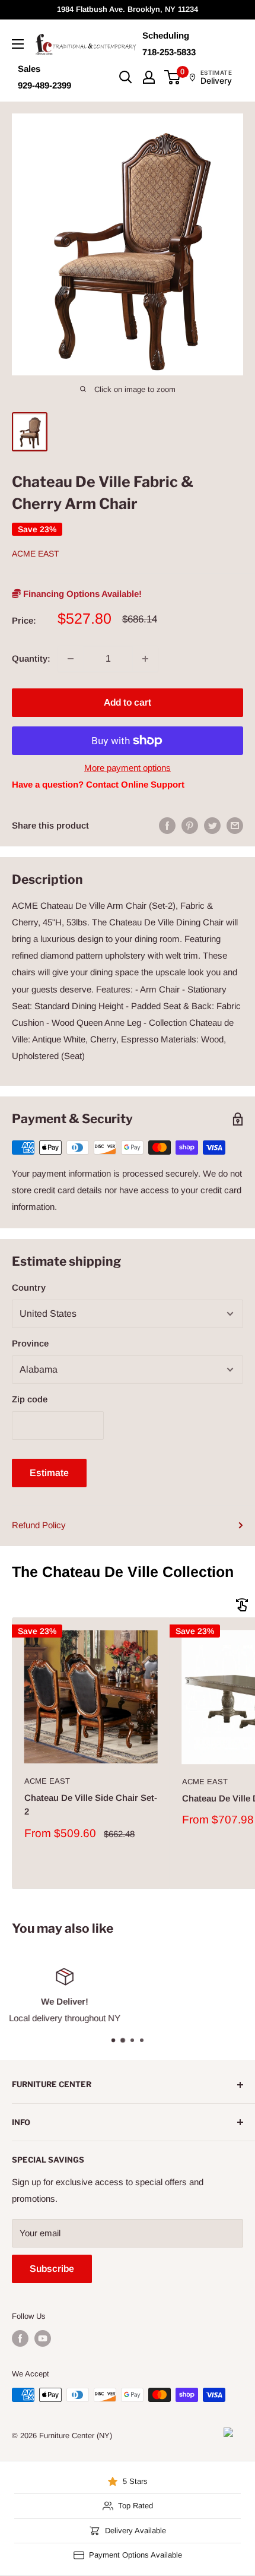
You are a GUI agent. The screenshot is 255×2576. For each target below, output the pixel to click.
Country (29, 1287)
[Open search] (126, 77)
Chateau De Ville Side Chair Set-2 (91, 1804)
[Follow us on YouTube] (43, 2338)
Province (30, 1343)
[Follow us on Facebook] (20, 2338)
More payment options (128, 768)
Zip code (30, 1399)
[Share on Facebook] (167, 825)
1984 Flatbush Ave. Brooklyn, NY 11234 (128, 9)
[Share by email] (235, 825)
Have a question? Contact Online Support (98, 784)
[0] (173, 77)
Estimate (49, 1473)
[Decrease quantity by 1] (71, 659)
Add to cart (128, 702)
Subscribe (52, 2269)
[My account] (149, 77)
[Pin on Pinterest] (190, 825)
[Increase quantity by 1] (145, 659)
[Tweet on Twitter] (212, 825)
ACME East (36, 554)
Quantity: (31, 658)
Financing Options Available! (81, 594)
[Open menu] (18, 44)
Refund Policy (39, 1525)
